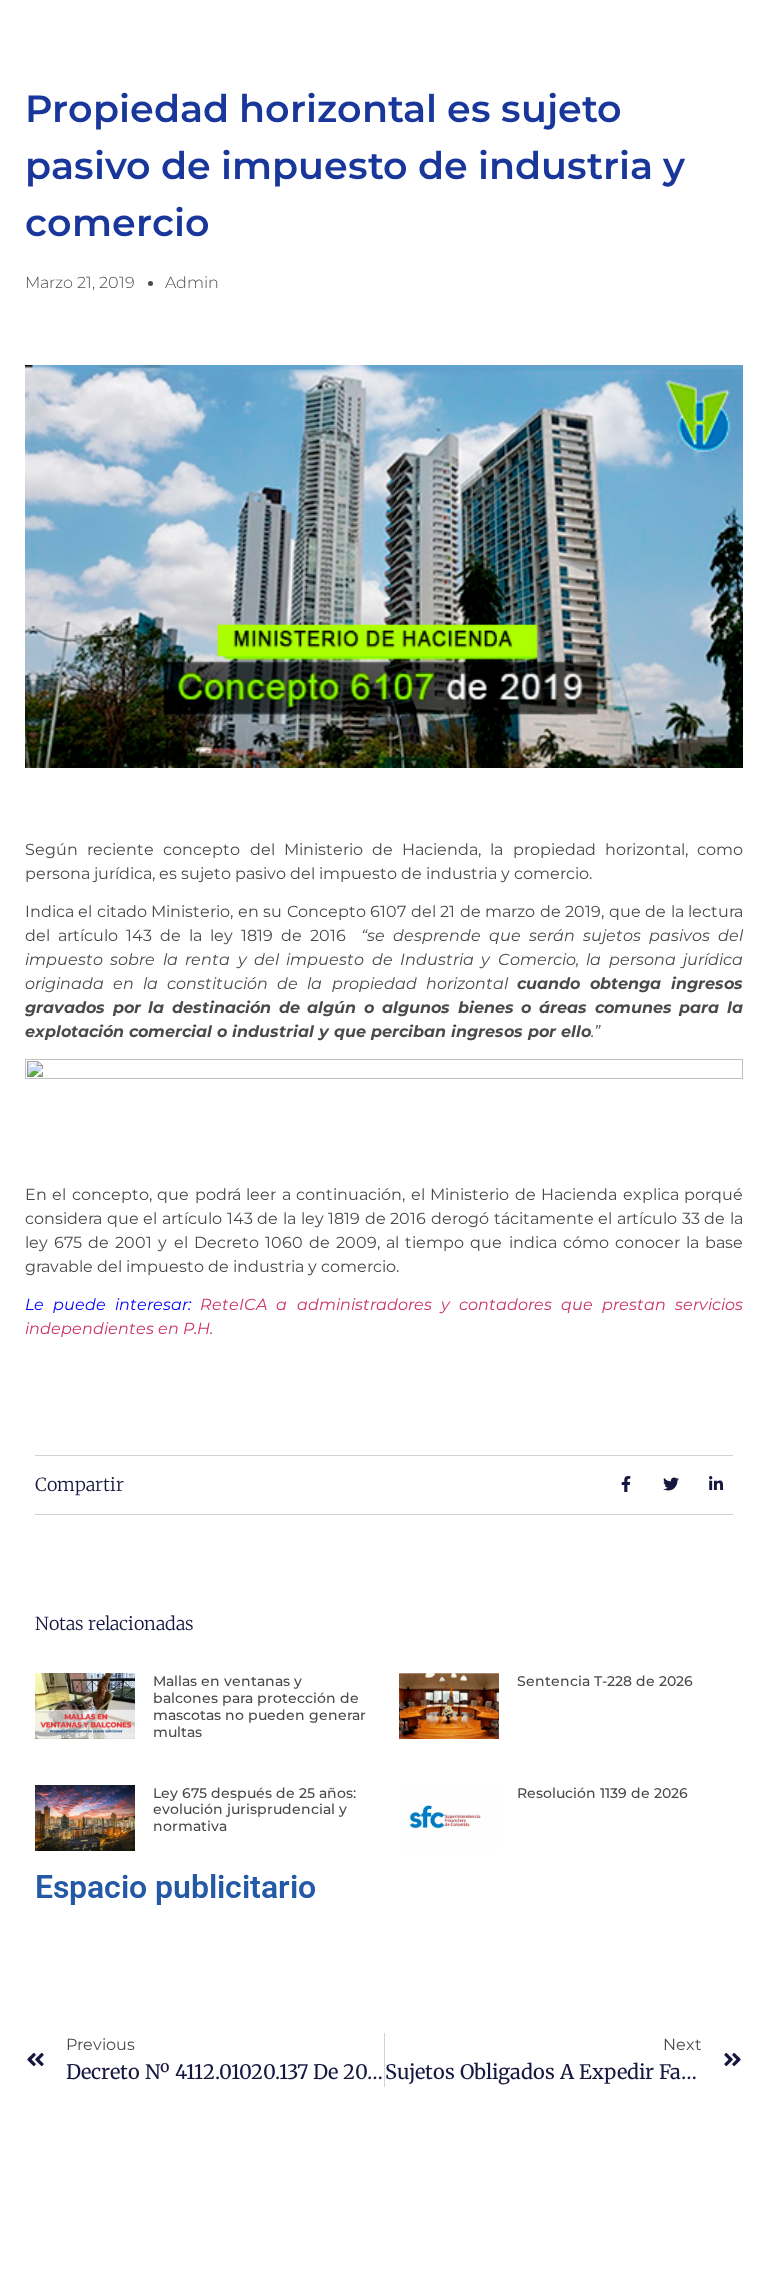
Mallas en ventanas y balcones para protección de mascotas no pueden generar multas (259, 1706)
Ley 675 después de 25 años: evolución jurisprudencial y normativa (254, 1810)
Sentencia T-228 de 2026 (605, 1681)
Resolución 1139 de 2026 (602, 1793)
